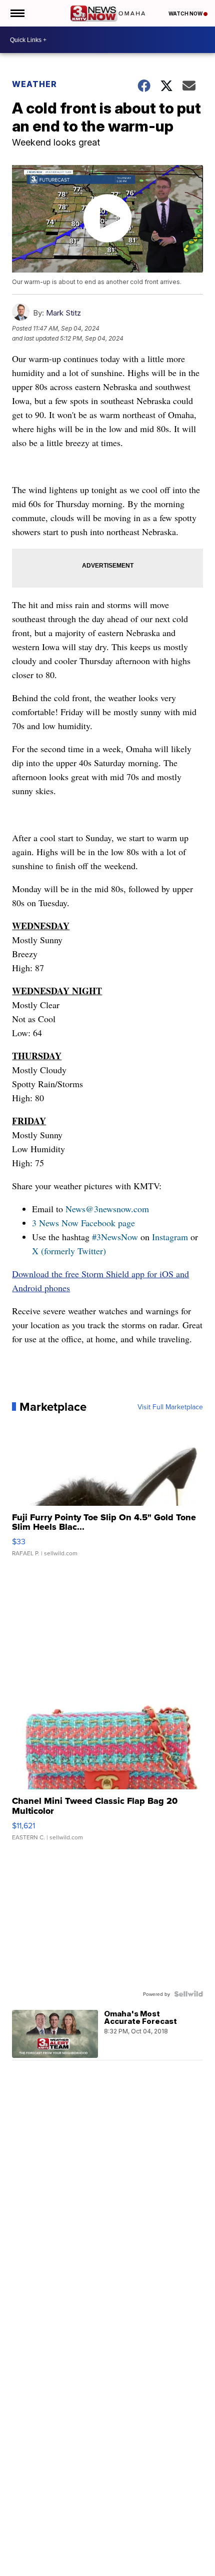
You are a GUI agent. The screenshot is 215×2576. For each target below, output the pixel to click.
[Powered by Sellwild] (188, 1994)
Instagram (170, 1237)
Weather (34, 84)
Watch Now (186, 14)
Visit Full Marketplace (170, 1407)
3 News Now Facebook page (83, 1223)
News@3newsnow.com (107, 1209)
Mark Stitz (63, 313)
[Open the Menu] (17, 13)
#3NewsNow (115, 1237)
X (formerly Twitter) (69, 1251)
